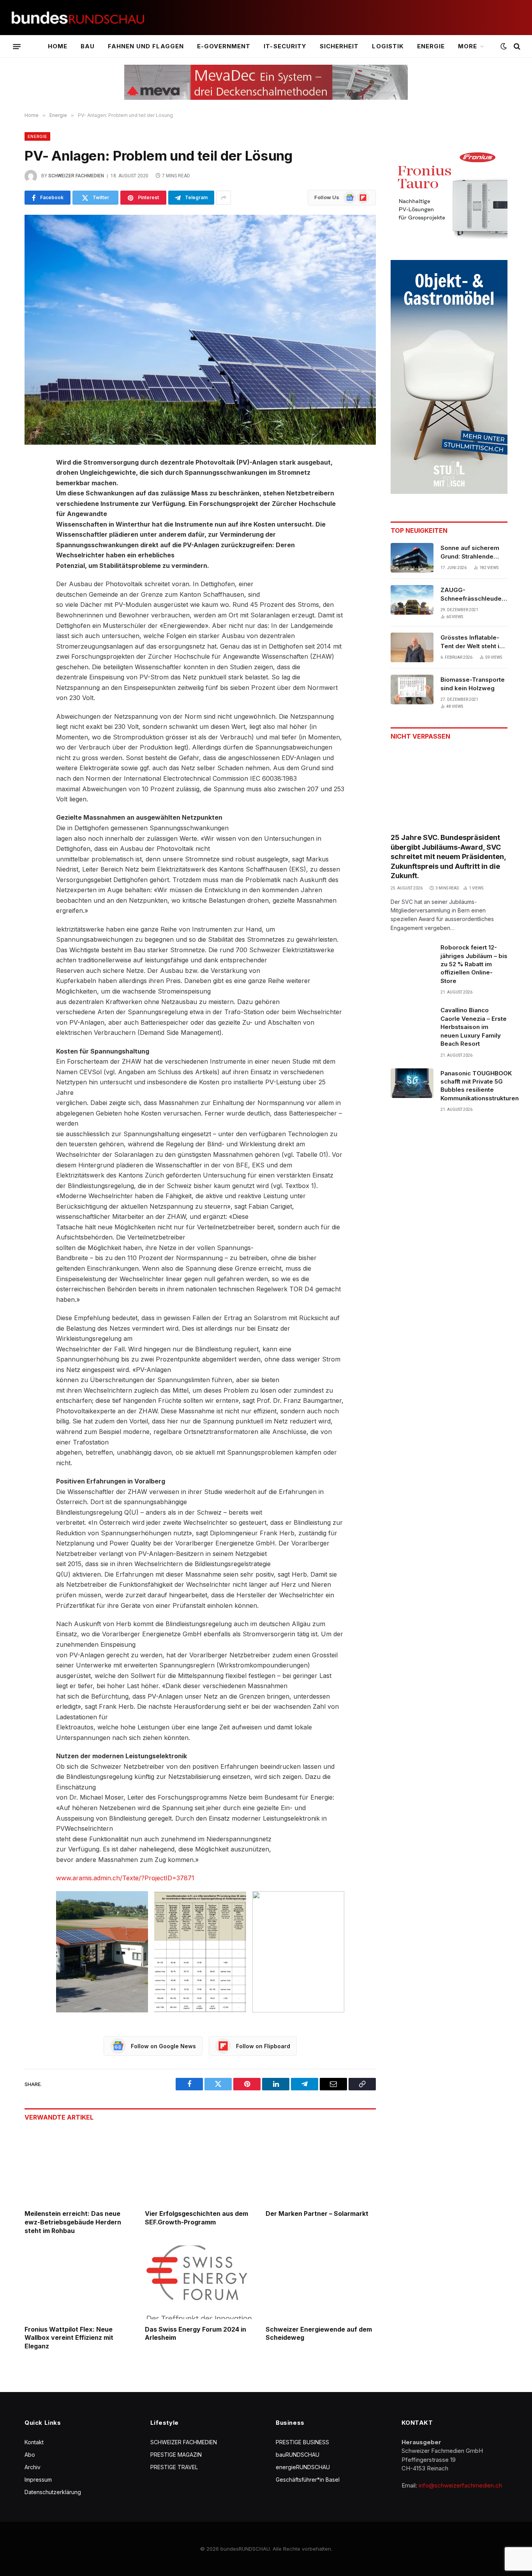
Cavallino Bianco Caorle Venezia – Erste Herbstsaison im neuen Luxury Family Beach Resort (474, 1027)
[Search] (516, 47)
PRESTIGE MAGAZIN (176, 2455)
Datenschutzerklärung (53, 2492)
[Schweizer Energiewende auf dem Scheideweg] (321, 2282)
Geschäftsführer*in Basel (308, 2480)
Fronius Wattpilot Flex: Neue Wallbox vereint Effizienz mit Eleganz (69, 2338)
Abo (30, 2455)
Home (58, 46)
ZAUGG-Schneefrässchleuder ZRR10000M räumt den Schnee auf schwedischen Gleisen (474, 594)
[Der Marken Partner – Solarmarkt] (321, 2167)
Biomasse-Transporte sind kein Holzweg (473, 684)
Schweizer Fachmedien (76, 176)
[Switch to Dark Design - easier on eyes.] (504, 46)
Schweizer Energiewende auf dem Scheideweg (319, 2334)
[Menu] (17, 46)
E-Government (224, 46)
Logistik (388, 46)
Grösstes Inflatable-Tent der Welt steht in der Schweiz (472, 642)
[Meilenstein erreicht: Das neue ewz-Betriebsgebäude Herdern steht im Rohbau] (80, 2167)
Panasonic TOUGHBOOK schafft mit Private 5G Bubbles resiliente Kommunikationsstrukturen (480, 1086)
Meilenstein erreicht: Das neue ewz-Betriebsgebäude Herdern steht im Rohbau (73, 2222)
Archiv (33, 2467)
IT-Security (285, 46)
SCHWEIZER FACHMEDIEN (184, 2442)
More (468, 46)
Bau (88, 46)
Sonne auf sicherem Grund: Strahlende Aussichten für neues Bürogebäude (472, 552)
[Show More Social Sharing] (224, 198)
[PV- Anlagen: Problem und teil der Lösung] (200, 330)
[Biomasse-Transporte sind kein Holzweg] (412, 690)
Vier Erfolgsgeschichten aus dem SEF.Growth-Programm (196, 2218)
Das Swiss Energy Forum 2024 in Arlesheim (196, 2334)
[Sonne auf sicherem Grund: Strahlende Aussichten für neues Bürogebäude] (412, 558)
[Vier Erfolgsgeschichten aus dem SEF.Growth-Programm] (200, 2167)
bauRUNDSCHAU (298, 2455)
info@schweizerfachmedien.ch (460, 2485)
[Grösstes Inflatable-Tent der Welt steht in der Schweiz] (412, 647)
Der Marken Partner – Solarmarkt (317, 2214)
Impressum (38, 2480)
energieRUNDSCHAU (303, 2467)
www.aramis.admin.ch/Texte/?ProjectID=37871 (125, 1878)
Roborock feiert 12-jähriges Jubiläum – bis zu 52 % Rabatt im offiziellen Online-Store (474, 964)
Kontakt (34, 2442)
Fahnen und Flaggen (146, 46)
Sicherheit (339, 46)
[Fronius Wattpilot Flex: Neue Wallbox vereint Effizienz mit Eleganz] (80, 2282)
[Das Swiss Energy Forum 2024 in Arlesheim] (200, 2282)
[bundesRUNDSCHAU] (78, 18)
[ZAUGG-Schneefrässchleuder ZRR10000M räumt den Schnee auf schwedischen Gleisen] (412, 600)
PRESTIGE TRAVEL (174, 2467)
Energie (431, 46)
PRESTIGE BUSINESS (302, 2442)
